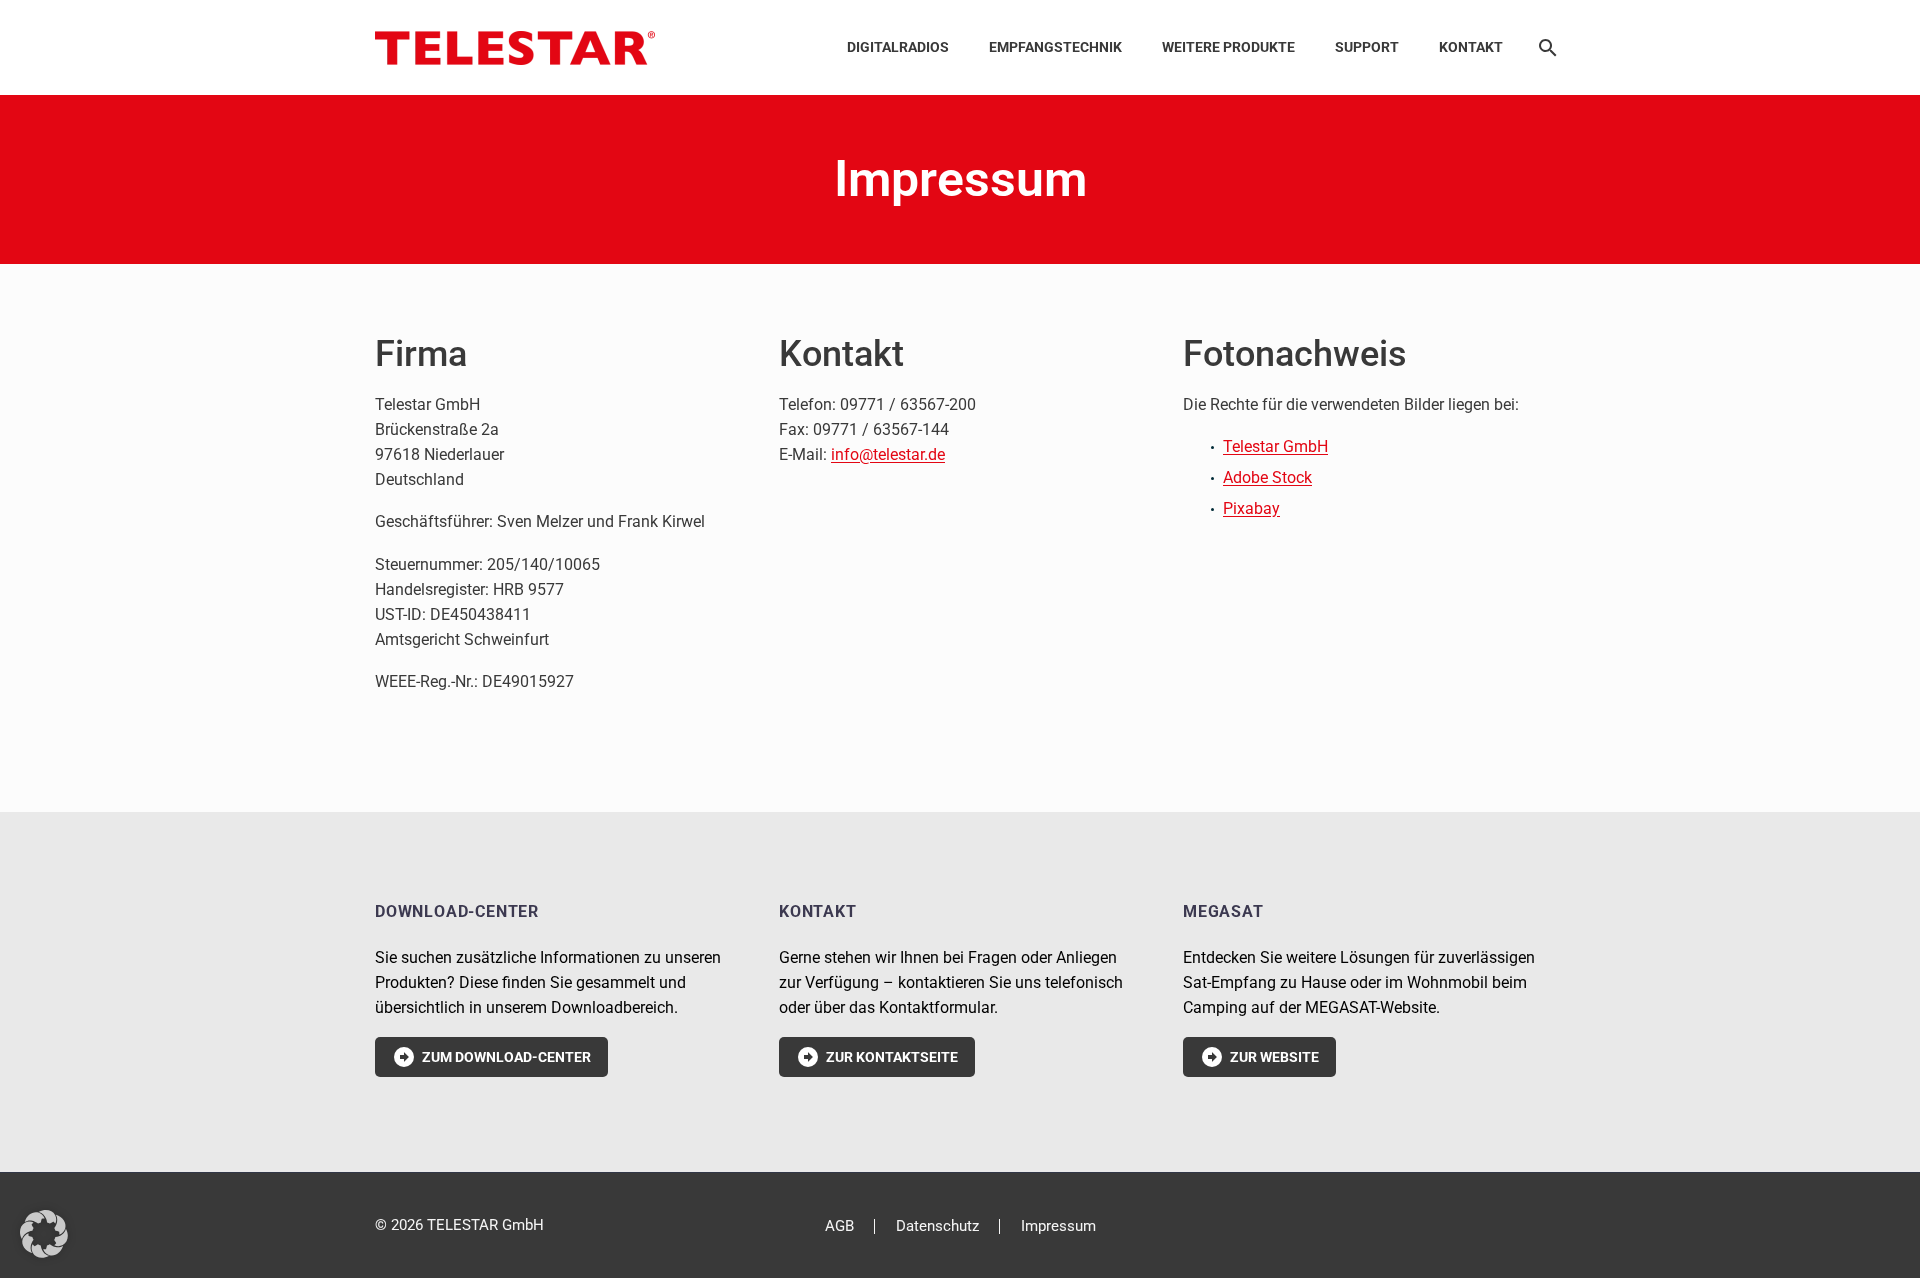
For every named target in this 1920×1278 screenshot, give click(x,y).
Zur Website (1259, 1057)
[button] (44, 1234)
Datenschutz (937, 1226)
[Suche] (1544, 47)
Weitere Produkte (1228, 47)
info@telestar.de (888, 454)
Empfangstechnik (1055, 47)
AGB (839, 1226)
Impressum (1058, 1226)
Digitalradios (898, 47)
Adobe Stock (1267, 477)
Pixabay (1251, 508)
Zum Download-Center (491, 1057)
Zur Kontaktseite (877, 1057)
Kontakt (1471, 47)
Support (1367, 47)
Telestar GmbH (1275, 446)
